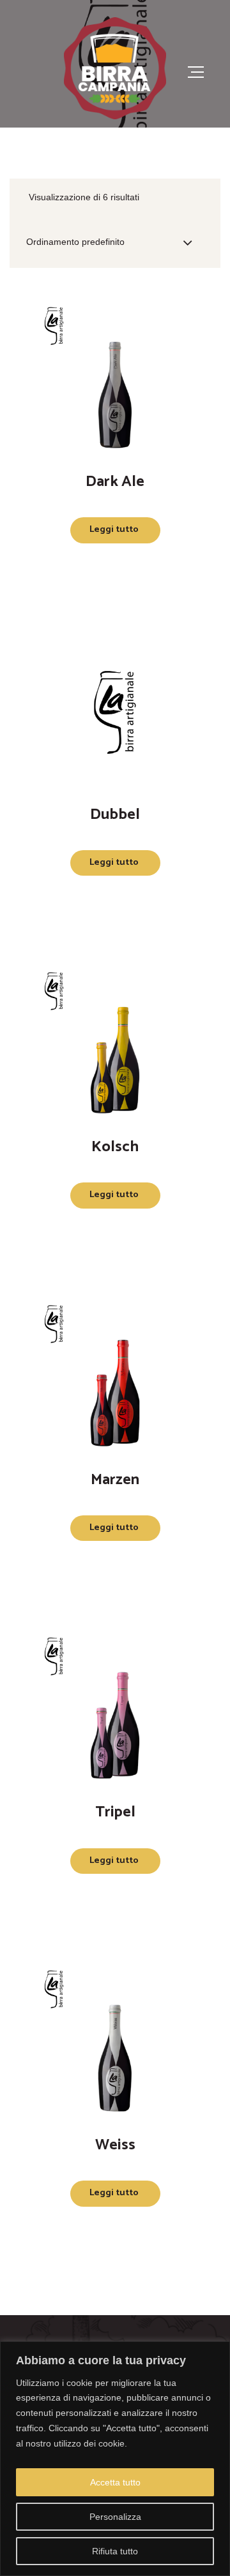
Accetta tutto (115, 2482)
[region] (115, 2459)
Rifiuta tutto (115, 2551)
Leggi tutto (114, 530)
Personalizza (115, 2517)
